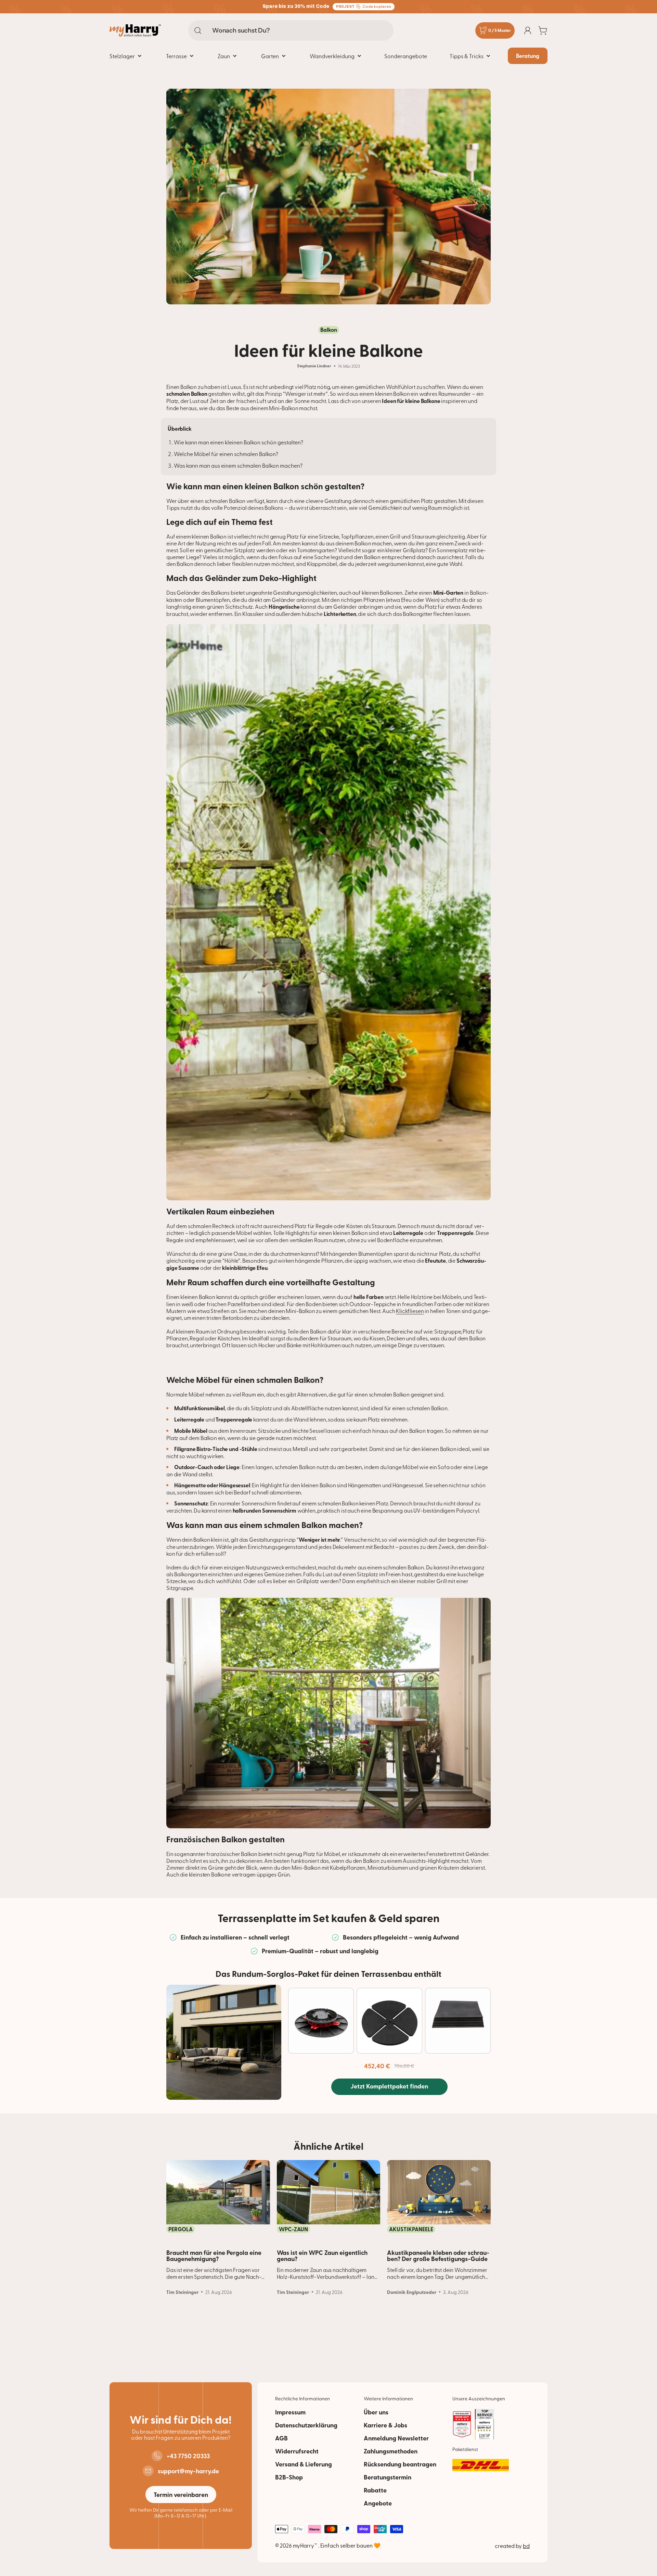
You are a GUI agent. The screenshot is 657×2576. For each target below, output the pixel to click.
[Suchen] (198, 30)
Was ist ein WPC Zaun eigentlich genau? (322, 2256)
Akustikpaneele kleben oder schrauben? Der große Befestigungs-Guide (438, 2256)
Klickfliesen (410, 1311)
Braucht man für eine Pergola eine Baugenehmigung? (214, 2256)
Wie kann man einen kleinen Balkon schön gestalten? (239, 442)
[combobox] (291, 30)
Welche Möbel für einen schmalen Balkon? (226, 454)
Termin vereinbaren (181, 2495)
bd (526, 2546)
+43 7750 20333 (188, 2456)
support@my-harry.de (188, 2471)
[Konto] (528, 30)
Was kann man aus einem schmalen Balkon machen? (238, 465)
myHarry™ (306, 2545)
